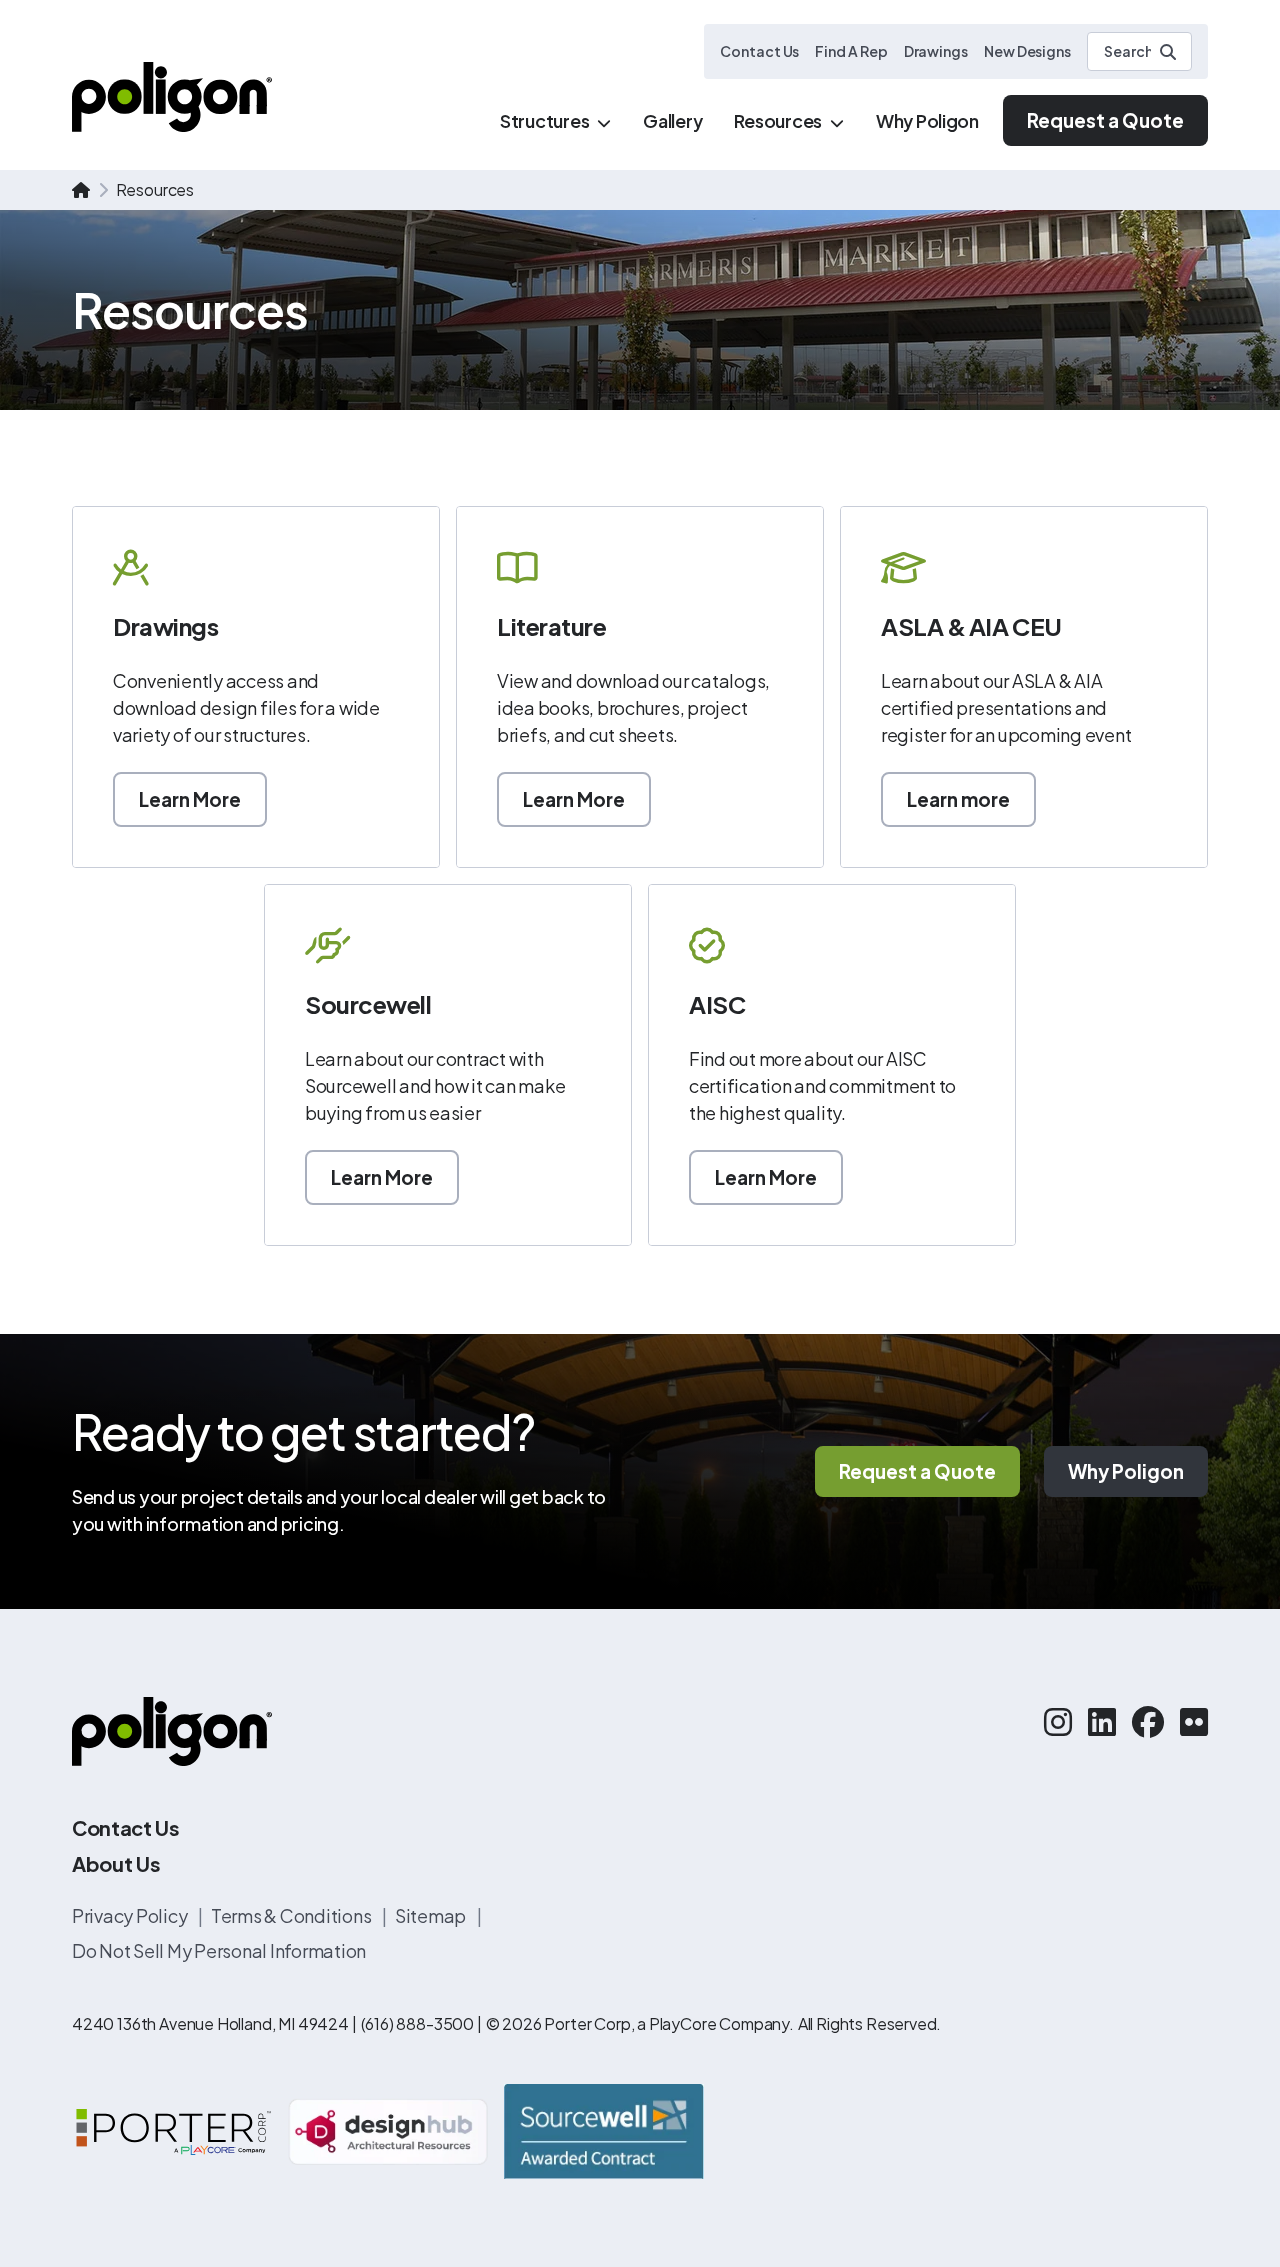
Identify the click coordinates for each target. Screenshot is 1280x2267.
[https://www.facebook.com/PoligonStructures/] (1148, 1721)
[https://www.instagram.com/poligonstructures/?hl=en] (1058, 1721)
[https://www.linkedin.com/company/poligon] (1102, 1721)
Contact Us (759, 51)
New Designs (1027, 51)
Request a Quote (1105, 120)
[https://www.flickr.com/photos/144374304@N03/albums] (1194, 1721)
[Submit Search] (1168, 52)
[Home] (172, 96)
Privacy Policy (131, 1915)
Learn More (190, 799)
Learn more (958, 799)
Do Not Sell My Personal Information (219, 1950)
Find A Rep (851, 51)
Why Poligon (1126, 1471)
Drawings (936, 51)
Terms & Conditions (292, 1915)
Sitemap (432, 1915)
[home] (81, 190)
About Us (116, 1863)
